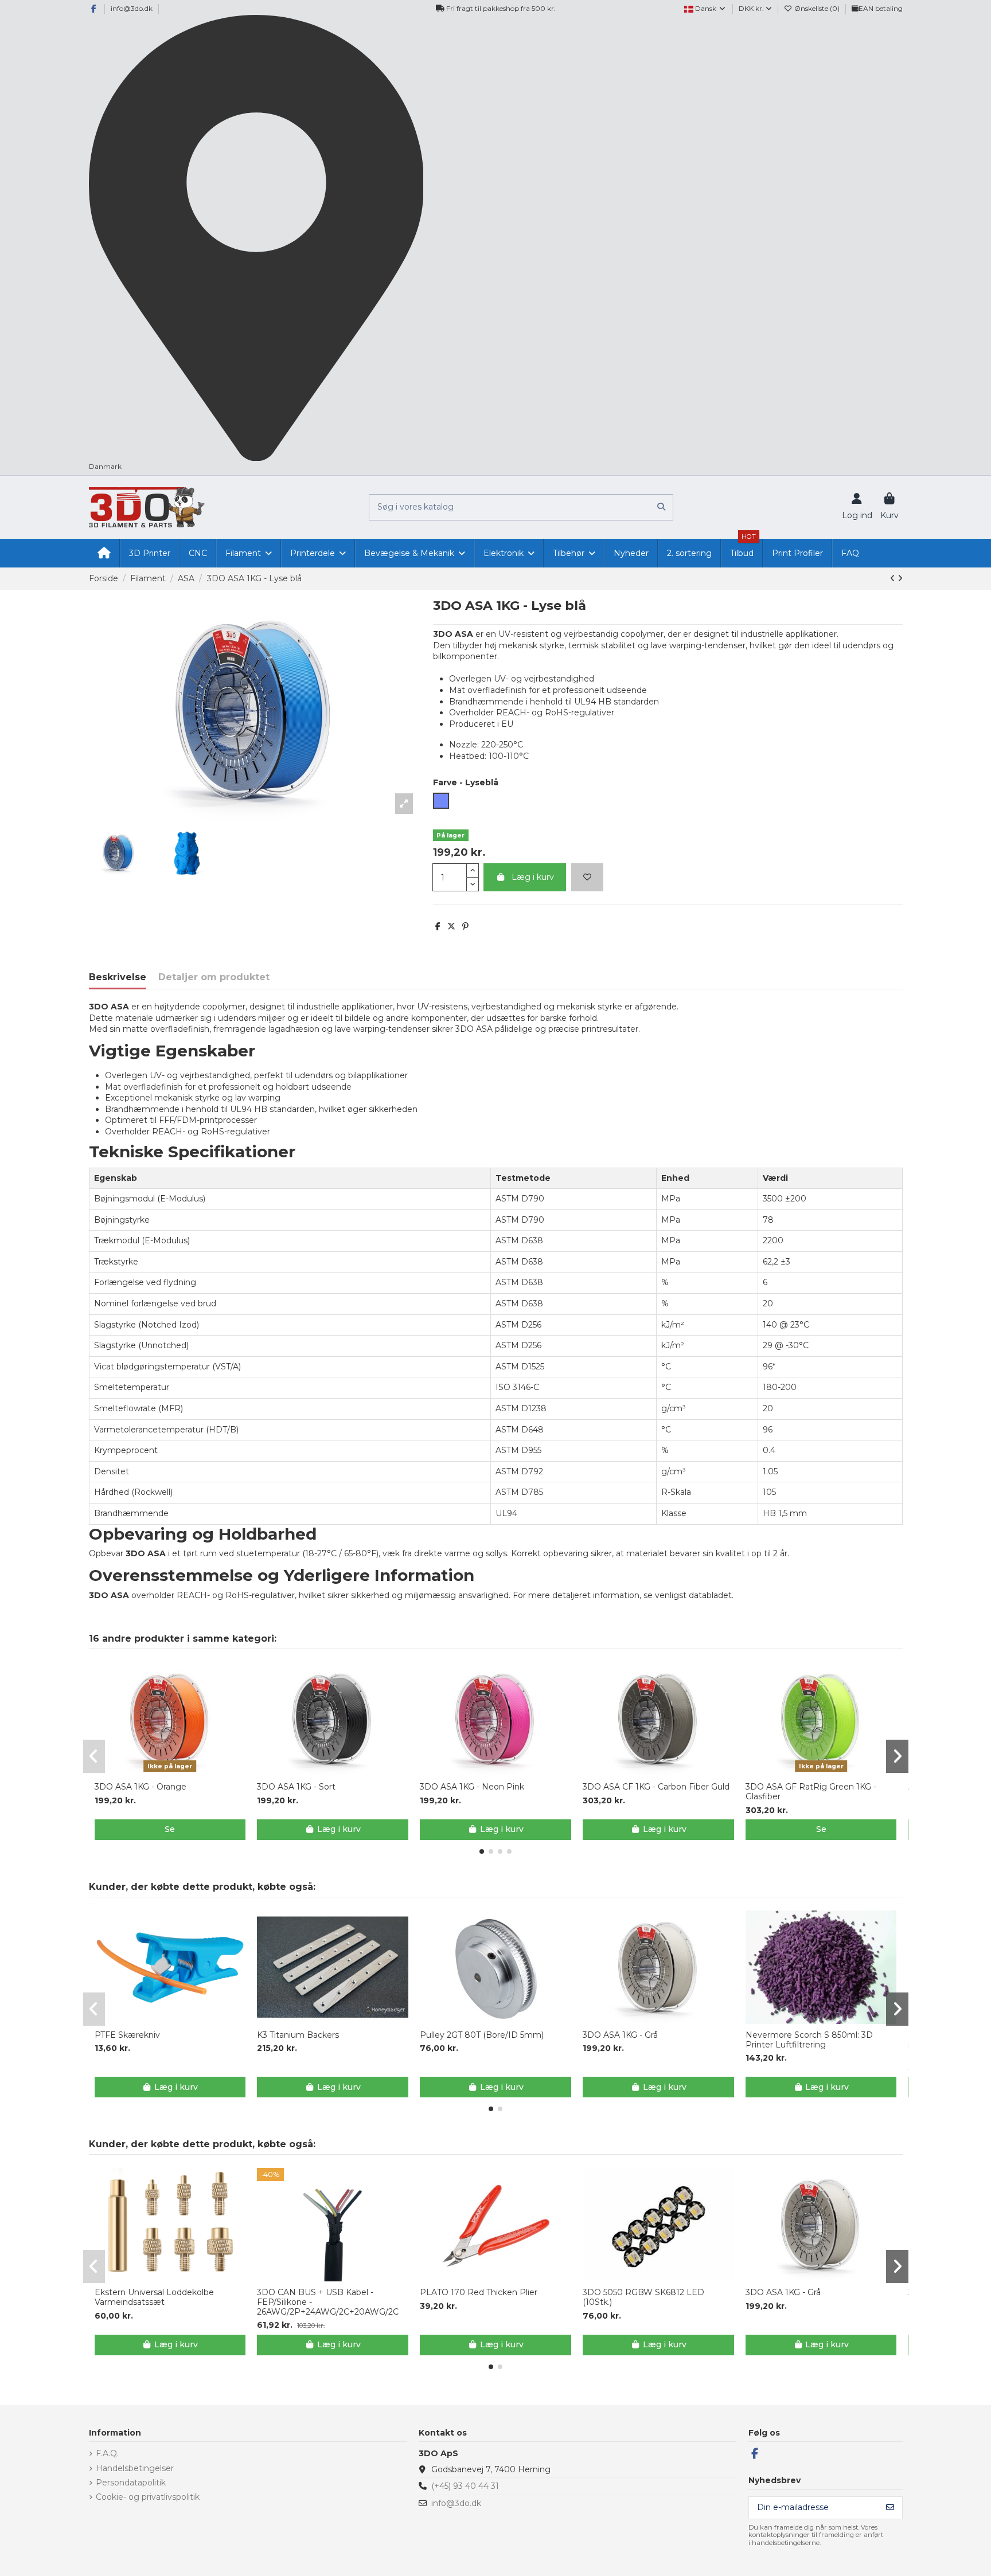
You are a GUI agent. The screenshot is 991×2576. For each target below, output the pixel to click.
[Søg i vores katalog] (661, 507)
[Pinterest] (465, 926)
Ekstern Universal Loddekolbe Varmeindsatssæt (154, 2297)
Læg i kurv (533, 877)
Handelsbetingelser (135, 2468)
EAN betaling (881, 8)
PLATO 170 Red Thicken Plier (479, 2293)
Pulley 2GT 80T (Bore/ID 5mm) (482, 2035)
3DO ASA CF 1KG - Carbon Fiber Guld (656, 1787)
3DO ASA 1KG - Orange (141, 1787)
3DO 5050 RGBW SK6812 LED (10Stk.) (643, 2297)
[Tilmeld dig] (890, 2508)
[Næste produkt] (900, 578)
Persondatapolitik (131, 2483)
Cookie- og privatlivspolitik (148, 2497)
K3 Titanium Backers (298, 2035)
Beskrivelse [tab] (118, 977)
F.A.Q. (107, 2453)
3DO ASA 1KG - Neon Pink (472, 1787)
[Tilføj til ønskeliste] (587, 877)
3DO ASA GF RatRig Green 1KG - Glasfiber (811, 1792)
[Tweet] (451, 926)
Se (170, 1829)
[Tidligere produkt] (894, 578)
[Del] (438, 926)
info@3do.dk (132, 8)
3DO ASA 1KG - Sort (296, 1787)
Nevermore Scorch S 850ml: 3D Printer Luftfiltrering (809, 2040)
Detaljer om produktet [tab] (214, 977)
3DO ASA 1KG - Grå (620, 2035)
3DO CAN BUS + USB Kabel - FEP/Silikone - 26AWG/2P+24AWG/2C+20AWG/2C (328, 2302)
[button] (482, 1851)
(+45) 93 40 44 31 (465, 2486)
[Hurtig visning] (178, 1772)
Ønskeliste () (817, 8)
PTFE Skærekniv (127, 2035)
